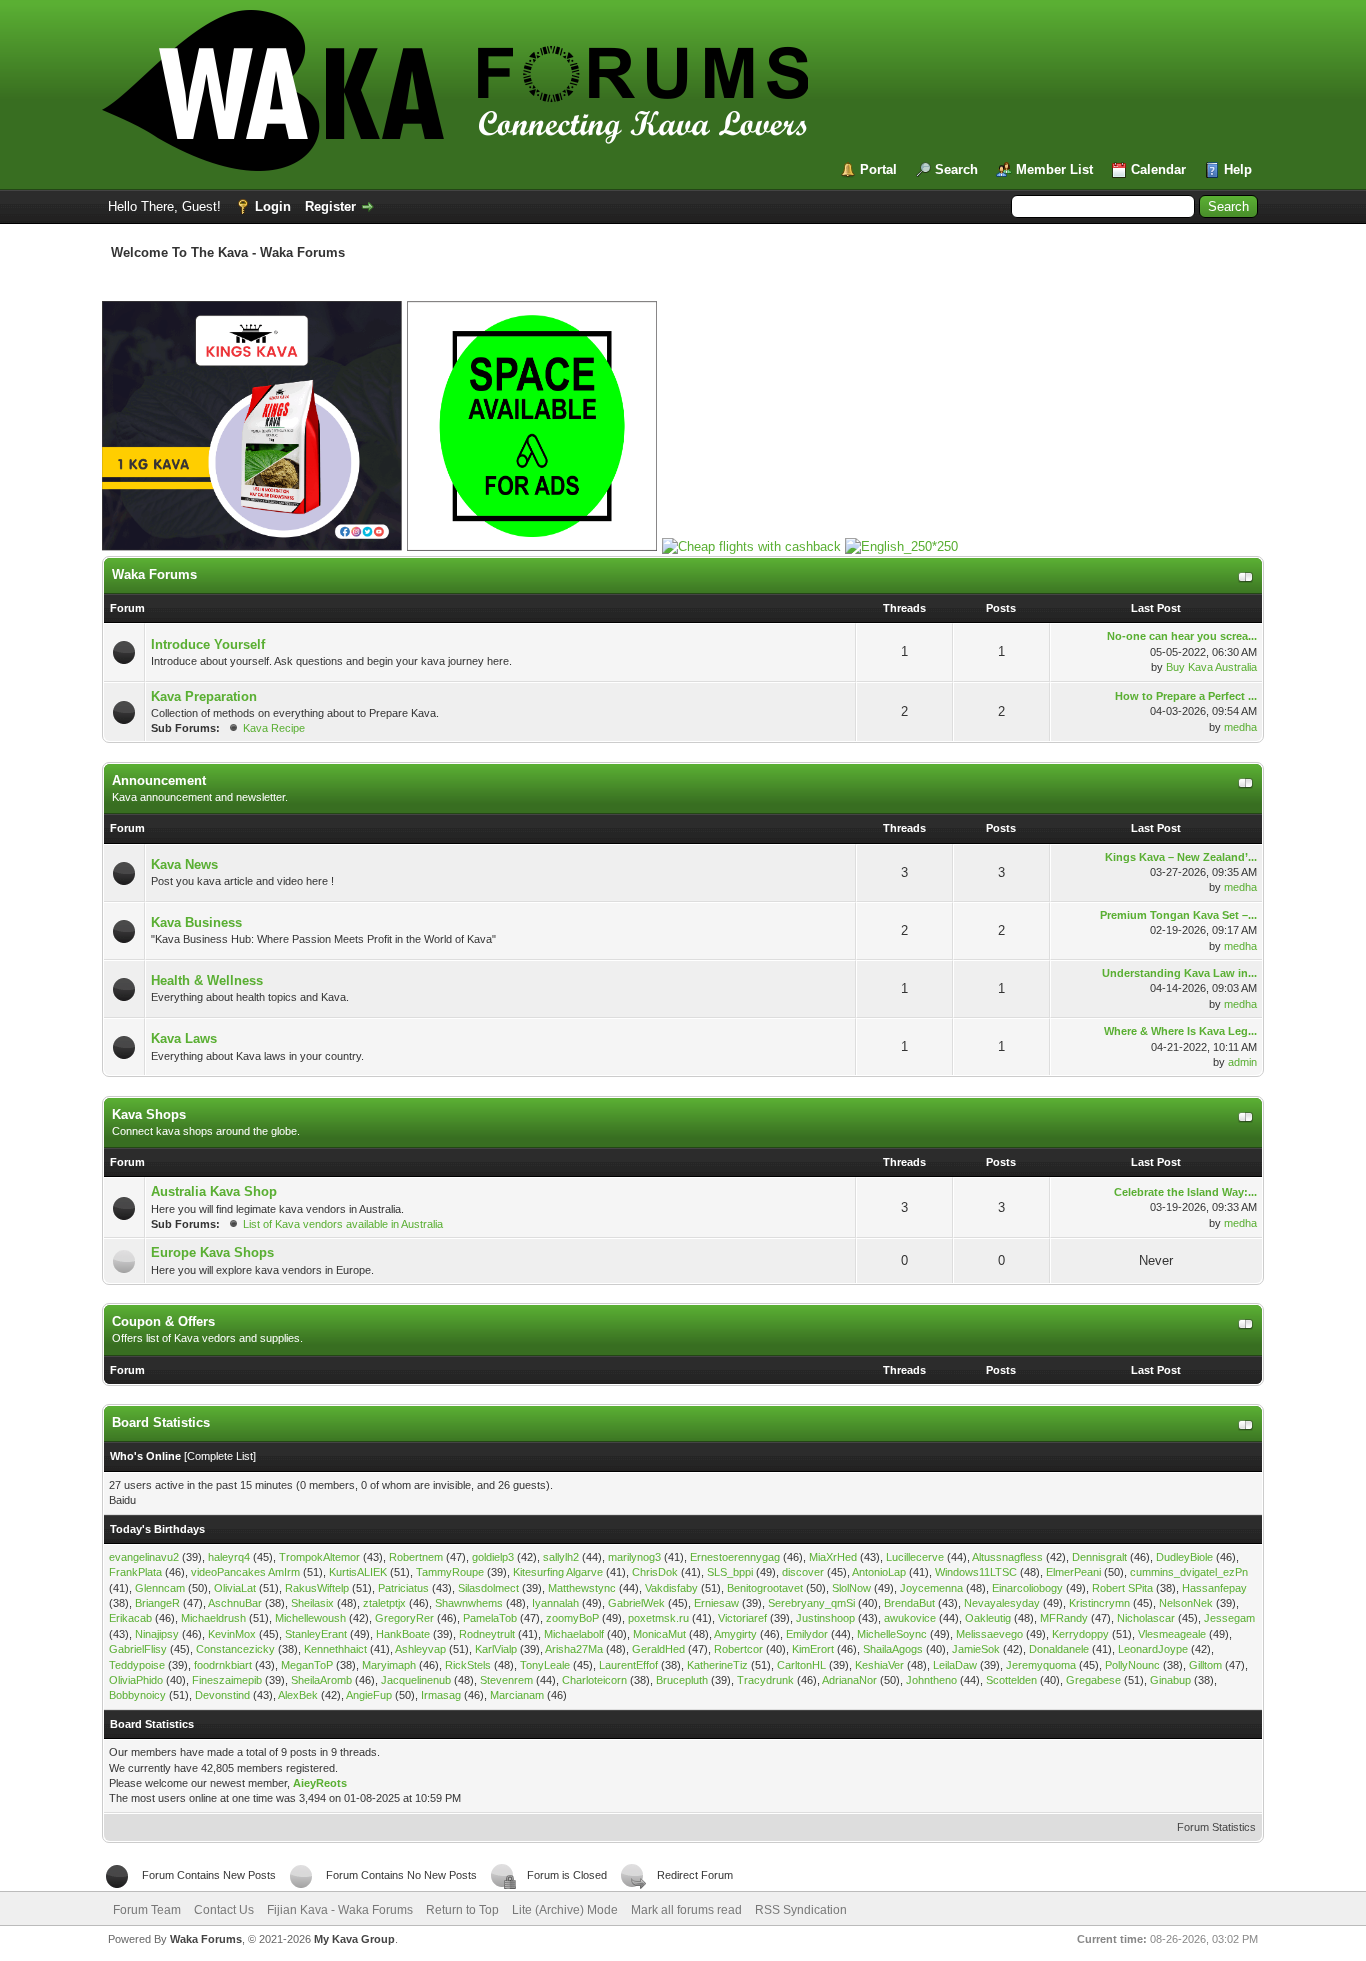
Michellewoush (310, 1618)
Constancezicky (235, 1649)
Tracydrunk (765, 1680)
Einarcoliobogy (1027, 1588)
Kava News (184, 864)
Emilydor (807, 1634)
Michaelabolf (574, 1634)
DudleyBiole (1184, 1557)
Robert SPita (1122, 1588)
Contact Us (224, 1910)
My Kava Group (354, 1939)
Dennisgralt (1099, 1557)
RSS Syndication (801, 1910)
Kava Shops (149, 1114)
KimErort (813, 1649)
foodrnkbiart (223, 1665)
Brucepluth (682, 1680)
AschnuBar (235, 1603)
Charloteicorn (594, 1680)
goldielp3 (493, 1557)
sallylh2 (561, 1557)
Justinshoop (825, 1618)
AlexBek (298, 1695)
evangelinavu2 (144, 1557)
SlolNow (851, 1588)
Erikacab (130, 1618)
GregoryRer (404, 1618)
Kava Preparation (204, 696)
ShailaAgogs (893, 1649)
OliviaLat (235, 1588)
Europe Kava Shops (212, 1252)
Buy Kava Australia (1211, 667)
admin (1242, 1062)
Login (273, 206)
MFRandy (1064, 1618)
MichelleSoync (892, 1634)
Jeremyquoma (1041, 1665)
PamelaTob (490, 1618)
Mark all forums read (686, 1910)
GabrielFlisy (138, 1649)
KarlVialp (496, 1649)
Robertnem (416, 1557)
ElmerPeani (1073, 1572)
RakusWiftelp (317, 1588)
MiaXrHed (833, 1557)
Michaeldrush (213, 1618)
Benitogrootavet (765, 1588)
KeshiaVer (879, 1665)
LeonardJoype (1153, 1649)
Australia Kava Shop (214, 1191)
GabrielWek (636, 1603)
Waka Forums (154, 574)
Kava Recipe (274, 728)
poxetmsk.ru (658, 1618)
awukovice (910, 1618)
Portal (878, 169)
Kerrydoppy (1080, 1634)
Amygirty (735, 1634)
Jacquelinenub (416, 1680)
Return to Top (462, 1910)
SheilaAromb (321, 1680)
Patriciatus (403, 1588)
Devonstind (222, 1695)
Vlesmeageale (1172, 1634)
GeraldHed (658, 1649)
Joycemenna (931, 1588)
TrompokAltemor (319, 1557)
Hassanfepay (1214, 1588)
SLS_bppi (730, 1572)
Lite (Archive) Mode (565, 1910)
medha (1240, 727)
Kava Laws (184, 1038)
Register (330, 206)
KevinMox (232, 1634)
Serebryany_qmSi (811, 1603)
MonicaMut (659, 1634)
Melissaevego (989, 1634)
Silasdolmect (488, 1588)
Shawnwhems (469, 1603)
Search (956, 169)
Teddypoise (137, 1665)
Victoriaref (742, 1618)
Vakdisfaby (671, 1588)
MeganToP (307, 1665)
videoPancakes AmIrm (245, 1572)
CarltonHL (801, 1665)
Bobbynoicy (137, 1695)
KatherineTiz (717, 1665)
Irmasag (441, 1695)
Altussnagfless (1007, 1557)
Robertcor (738, 1649)
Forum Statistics (1216, 1827)
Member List (1054, 169)
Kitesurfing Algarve (558, 1572)
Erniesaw (716, 1603)
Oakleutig (988, 1618)
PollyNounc (1132, 1665)
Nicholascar (1146, 1618)
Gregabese (1093, 1680)
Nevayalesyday (1002, 1603)
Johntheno (931, 1680)
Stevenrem (506, 1680)
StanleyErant (316, 1634)
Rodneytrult (487, 1634)
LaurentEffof (628, 1665)
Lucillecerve (915, 1557)
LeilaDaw (955, 1665)
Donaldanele (1059, 1649)
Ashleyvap (420, 1649)
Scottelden (1011, 1680)
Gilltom (1205, 1665)
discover (803, 1572)
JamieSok (976, 1649)
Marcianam (517, 1695)
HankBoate (403, 1634)
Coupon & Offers (163, 1321)
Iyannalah (555, 1603)
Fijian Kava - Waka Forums (340, 1910)
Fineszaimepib (227, 1680)
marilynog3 (634, 1557)
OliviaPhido (136, 1680)
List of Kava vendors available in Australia (343, 1224)
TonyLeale (545, 1665)
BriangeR (157, 1603)
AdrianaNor (849, 1680)
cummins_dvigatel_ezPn (1189, 1572)
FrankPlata (135, 1572)
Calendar (1158, 169)
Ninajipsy (157, 1634)
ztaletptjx (384, 1603)
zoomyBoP (572, 1618)
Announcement (159, 780)
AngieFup (369, 1695)
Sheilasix (312, 1603)
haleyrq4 (229, 1557)
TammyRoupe (450, 1572)
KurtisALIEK (358, 1572)
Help (1238, 169)
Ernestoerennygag (735, 1557)
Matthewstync (582, 1588)
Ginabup (1170, 1680)
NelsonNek (1186, 1603)
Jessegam (1229, 1618)
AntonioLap (879, 1572)
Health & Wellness (207, 980)
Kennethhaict (335, 1649)
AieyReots (320, 1783)
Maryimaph (389, 1665)
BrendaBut (909, 1603)
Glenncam (160, 1588)
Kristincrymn (1099, 1603)
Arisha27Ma (574, 1649)
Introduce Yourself (208, 644)
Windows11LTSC (976, 1572)
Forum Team (147, 1910)
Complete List (220, 1456)
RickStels (468, 1665)
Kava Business (196, 922)
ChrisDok (655, 1572)
